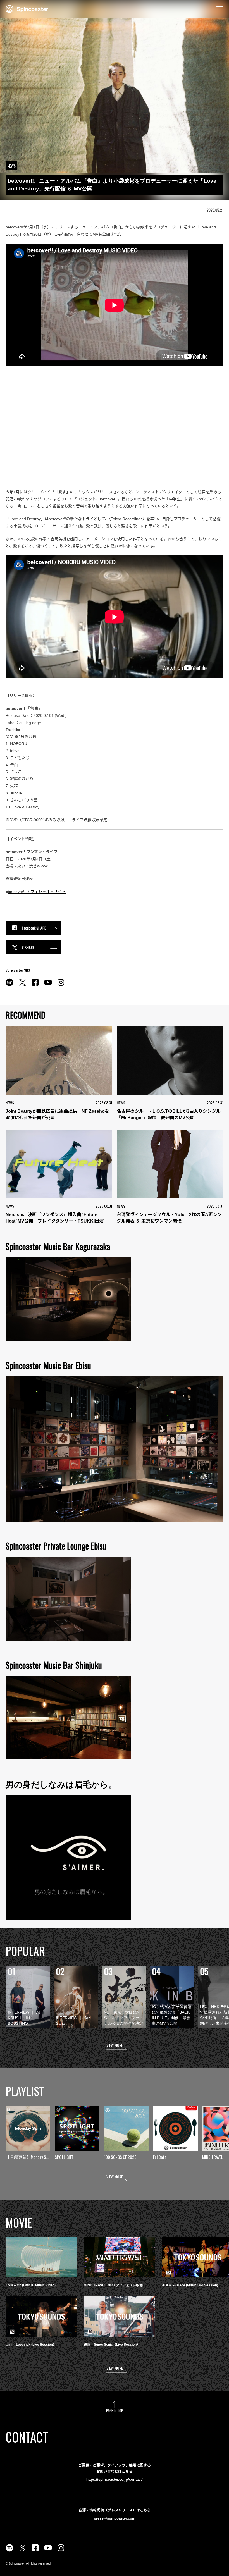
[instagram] (61, 985)
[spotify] (9, 985)
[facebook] (35, 985)
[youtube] (48, 985)
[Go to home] (27, 8)
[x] (22, 985)
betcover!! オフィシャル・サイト (37, 892)
